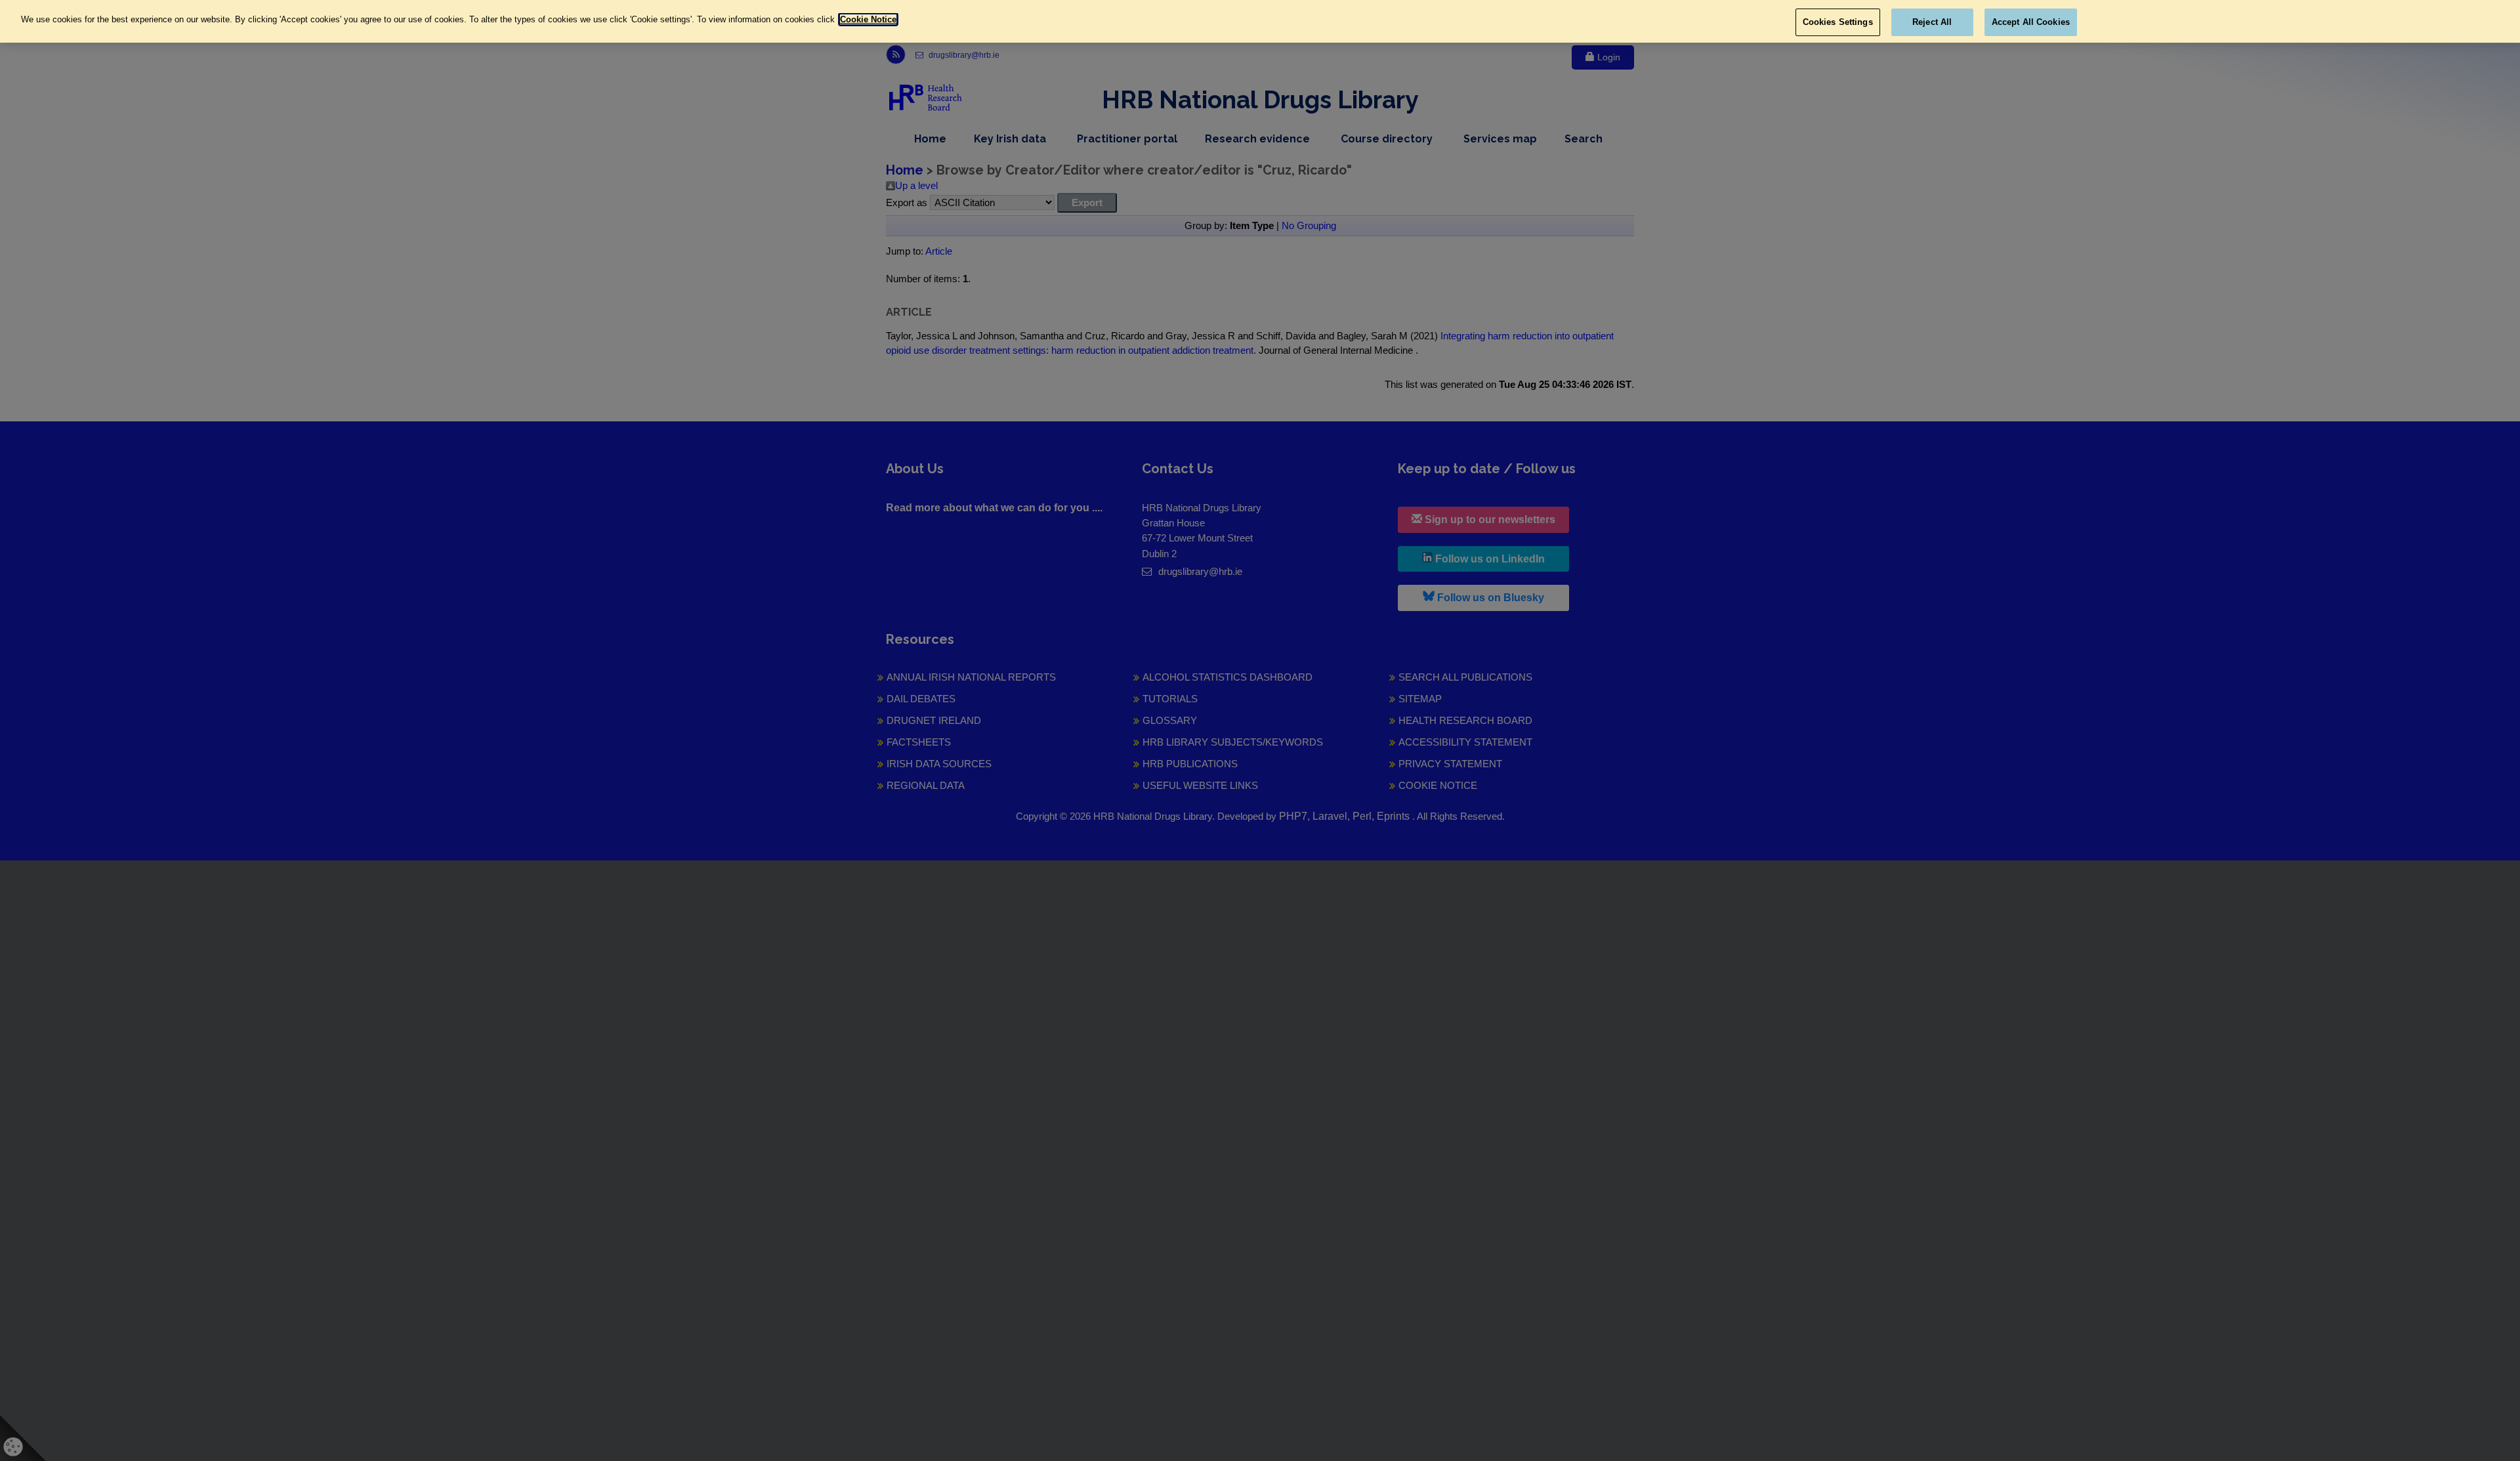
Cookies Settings (1838, 22)
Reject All (1932, 22)
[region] (1260, 21)
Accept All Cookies (2031, 22)
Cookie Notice (868, 19)
